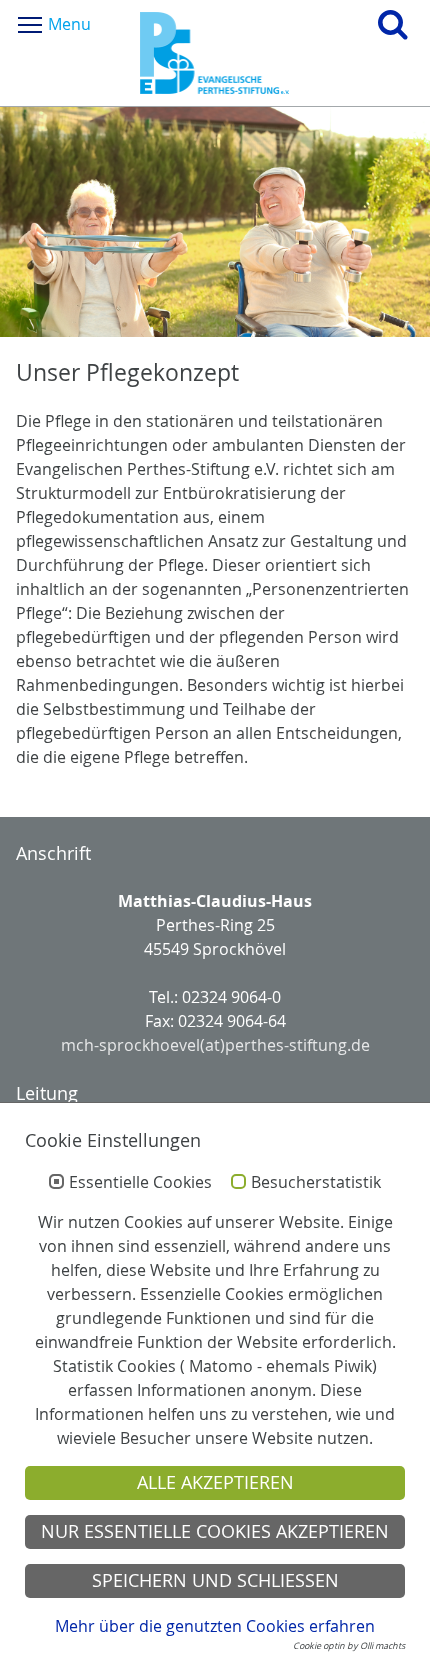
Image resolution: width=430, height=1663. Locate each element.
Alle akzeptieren (215, 1482)
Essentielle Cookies (140, 1183)
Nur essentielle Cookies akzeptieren (215, 1531)
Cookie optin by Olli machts (349, 1646)
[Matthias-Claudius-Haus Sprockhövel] (215, 53)
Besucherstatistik (316, 1183)
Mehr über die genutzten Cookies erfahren (215, 1626)
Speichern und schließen (215, 1580)
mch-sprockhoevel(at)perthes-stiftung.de (215, 1045)
